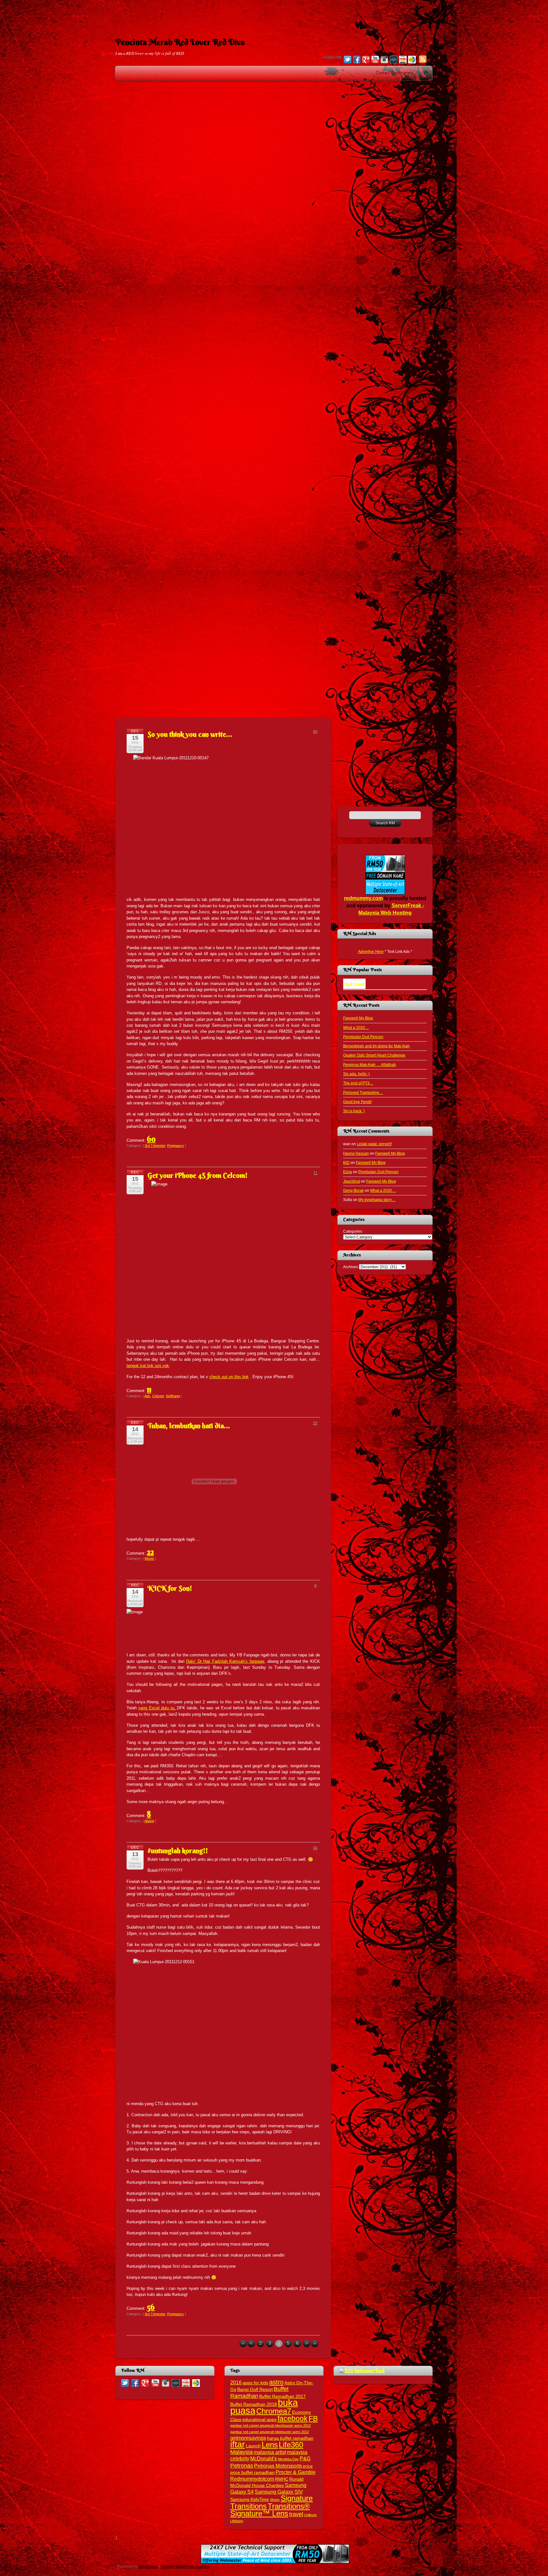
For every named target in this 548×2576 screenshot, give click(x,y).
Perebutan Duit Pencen (363, 1037)
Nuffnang (173, 1396)
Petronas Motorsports (278, 2466)
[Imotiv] (403, 60)
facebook (293, 2419)
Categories (353, 1231)
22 (150, 1552)
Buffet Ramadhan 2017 (282, 2396)
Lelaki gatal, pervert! (374, 1144)
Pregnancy (176, 1146)
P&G (305, 2458)
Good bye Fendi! (357, 1102)
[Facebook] (357, 60)
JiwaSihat (352, 1181)
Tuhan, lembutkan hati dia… (189, 1426)
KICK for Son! (170, 1588)
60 (151, 1139)
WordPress (148, 2566)
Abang (149, 1821)
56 (151, 2307)
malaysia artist (270, 2452)
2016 (236, 2382)
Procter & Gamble (296, 2472)
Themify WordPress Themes (185, 2566)
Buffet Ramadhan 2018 (254, 2404)
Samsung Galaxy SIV (279, 2492)
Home (426, 73)
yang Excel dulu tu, (158, 1708)
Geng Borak (353, 1190)
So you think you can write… (190, 734)
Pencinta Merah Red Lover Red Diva (180, 42)
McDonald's (264, 2458)
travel (296, 2514)
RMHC (282, 2479)
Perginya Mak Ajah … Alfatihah (370, 1065)
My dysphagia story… (377, 1200)
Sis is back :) (354, 1111)
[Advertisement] (274, 14)
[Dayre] (412, 60)
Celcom (158, 1396)
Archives (351, 1267)
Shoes (275, 2500)
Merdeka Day (288, 2459)
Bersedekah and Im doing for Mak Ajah (376, 1046)
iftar (238, 2444)
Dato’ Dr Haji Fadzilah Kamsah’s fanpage (225, 1661)
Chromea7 (274, 2411)
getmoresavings (248, 2438)
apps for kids (255, 2383)
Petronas (242, 2466)
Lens (270, 2445)
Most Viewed (354, 984)
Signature (297, 2498)
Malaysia (241, 2452)
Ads (147, 1396)
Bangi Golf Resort (255, 2390)
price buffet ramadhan (252, 2473)
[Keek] (394, 60)
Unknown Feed (369, 2370)
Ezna (348, 1172)
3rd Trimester (155, 1146)
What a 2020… (356, 1028)
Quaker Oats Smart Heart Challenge (374, 1055)
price (308, 2466)
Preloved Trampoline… (363, 1092)
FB (313, 2419)
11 (149, 1389)
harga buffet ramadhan (290, 2438)
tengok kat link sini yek (148, 1366)
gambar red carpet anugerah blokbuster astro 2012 (270, 2432)
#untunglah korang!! (178, 1851)
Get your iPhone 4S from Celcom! (198, 1175)
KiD (346, 1163)
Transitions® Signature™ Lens (270, 2510)
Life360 (291, 2445)
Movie (149, 1558)
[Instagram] (384, 60)
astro (276, 2382)
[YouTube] (375, 60)
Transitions (248, 2506)
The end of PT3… (358, 1083)
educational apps (259, 2420)
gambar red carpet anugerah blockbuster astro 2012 (271, 2425)
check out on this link (229, 1377)
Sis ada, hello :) (356, 1074)
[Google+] (366, 60)
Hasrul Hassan (356, 1153)
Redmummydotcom (252, 2479)
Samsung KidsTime (250, 2499)
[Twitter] (348, 60)
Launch (253, 2446)
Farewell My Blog (358, 1018)
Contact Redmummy (395, 73)
